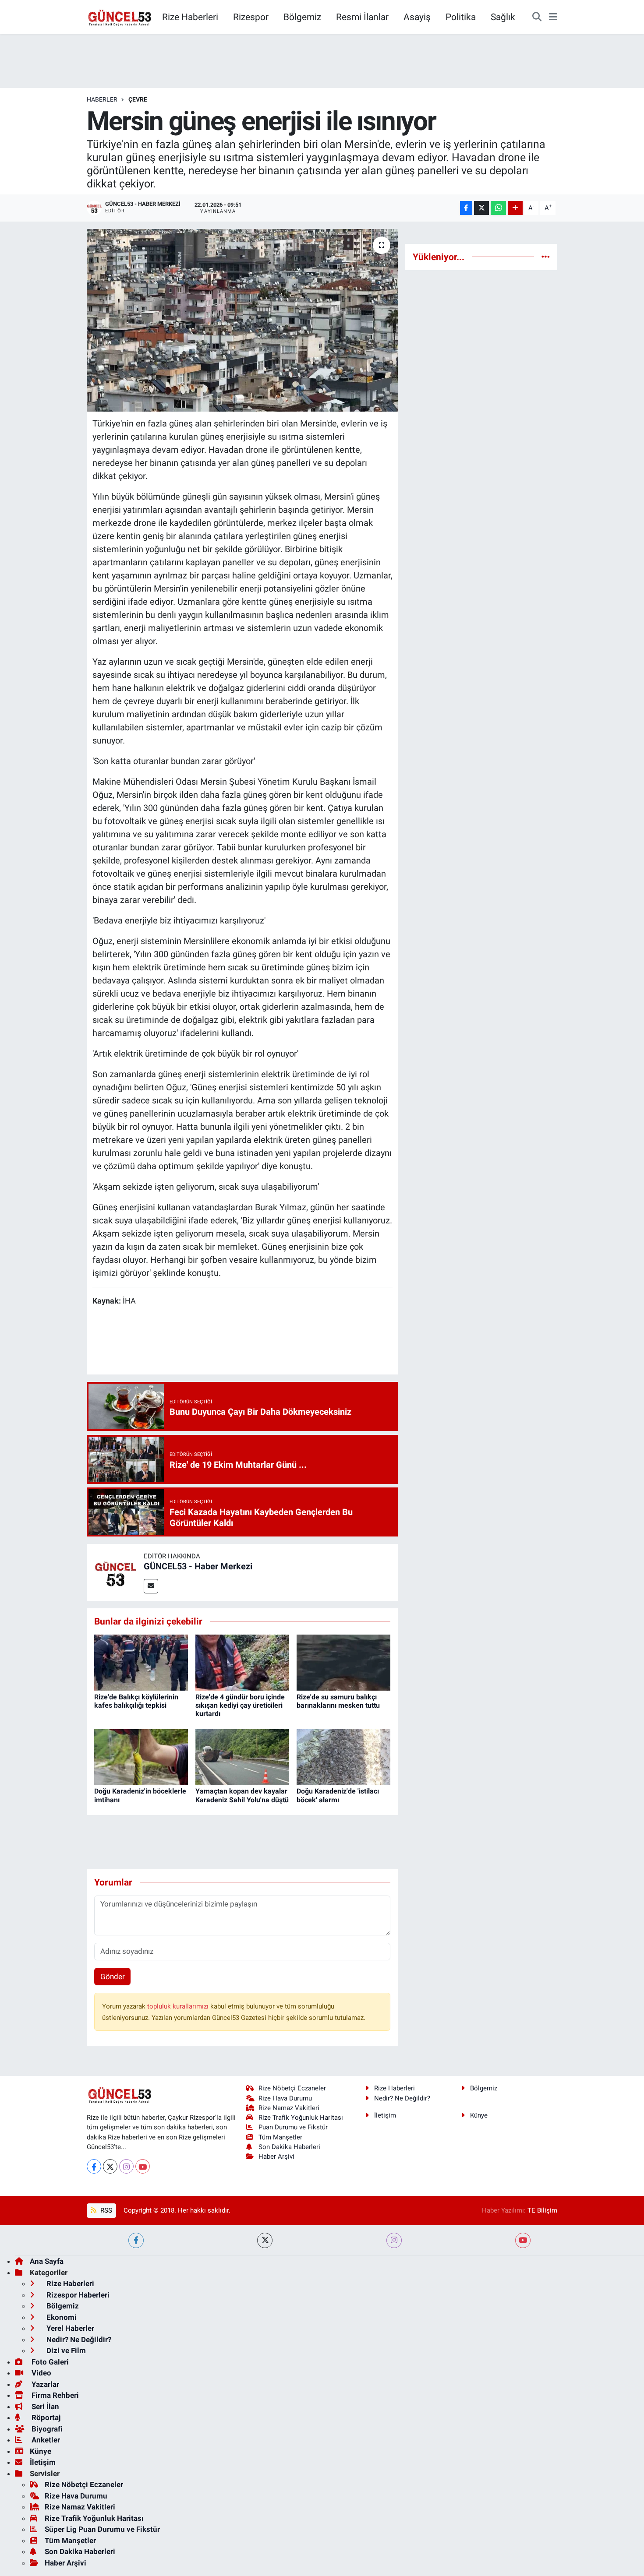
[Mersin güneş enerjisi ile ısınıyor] (242, 320)
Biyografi (46, 2429)
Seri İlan (44, 2407)
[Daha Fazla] (515, 208)
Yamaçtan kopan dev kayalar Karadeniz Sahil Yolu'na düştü (242, 1795)
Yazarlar (44, 2384)
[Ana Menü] (553, 17)
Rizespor (251, 17)
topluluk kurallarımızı (179, 2006)
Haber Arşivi (276, 2157)
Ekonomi (61, 2317)
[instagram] (394, 2240)
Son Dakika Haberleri (289, 2147)
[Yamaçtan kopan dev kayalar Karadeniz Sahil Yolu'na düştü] (242, 1756)
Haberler (102, 99)
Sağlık (503, 17)
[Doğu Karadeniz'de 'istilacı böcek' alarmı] (343, 1756)
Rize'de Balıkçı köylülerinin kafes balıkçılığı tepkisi (136, 1701)
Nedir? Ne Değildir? (402, 2098)
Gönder (113, 1977)
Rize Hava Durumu (285, 2098)
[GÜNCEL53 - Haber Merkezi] (115, 1572)
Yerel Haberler (69, 2328)
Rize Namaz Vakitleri (289, 2108)
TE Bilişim (542, 2210)
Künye (479, 2115)
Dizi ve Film (65, 2350)
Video (41, 2373)
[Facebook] (94, 2166)
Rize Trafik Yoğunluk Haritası (301, 2118)
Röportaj (45, 2417)
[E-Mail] (151, 1586)
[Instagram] (126, 2166)
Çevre (138, 99)
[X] (110, 2166)
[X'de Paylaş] (481, 208)
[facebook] (136, 2240)
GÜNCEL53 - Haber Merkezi (198, 1566)
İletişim (385, 2115)
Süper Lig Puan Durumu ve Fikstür (102, 2529)
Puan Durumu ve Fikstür (293, 2127)
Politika (461, 17)
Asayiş (417, 17)
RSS (105, 2210)
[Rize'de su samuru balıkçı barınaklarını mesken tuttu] (343, 1662)
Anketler (45, 2440)
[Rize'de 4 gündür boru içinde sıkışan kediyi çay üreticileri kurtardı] (242, 1662)
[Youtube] (143, 2166)
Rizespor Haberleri (77, 2295)
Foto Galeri (49, 2362)
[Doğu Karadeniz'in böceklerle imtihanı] (141, 1756)
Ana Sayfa (47, 2261)
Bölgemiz (302, 17)
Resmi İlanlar (362, 17)
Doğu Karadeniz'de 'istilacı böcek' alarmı (338, 1795)
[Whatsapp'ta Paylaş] (498, 208)
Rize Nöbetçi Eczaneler (292, 2088)
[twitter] (265, 2240)
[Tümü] (546, 257)
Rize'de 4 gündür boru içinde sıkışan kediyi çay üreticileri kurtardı (240, 1705)
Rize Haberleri (190, 17)
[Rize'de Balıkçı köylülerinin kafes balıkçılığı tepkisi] (141, 1662)
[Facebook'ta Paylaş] (466, 208)
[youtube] (523, 2240)
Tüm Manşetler (280, 2137)
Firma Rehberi (54, 2395)
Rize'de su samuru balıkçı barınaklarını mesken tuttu (338, 1701)
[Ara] (537, 17)
